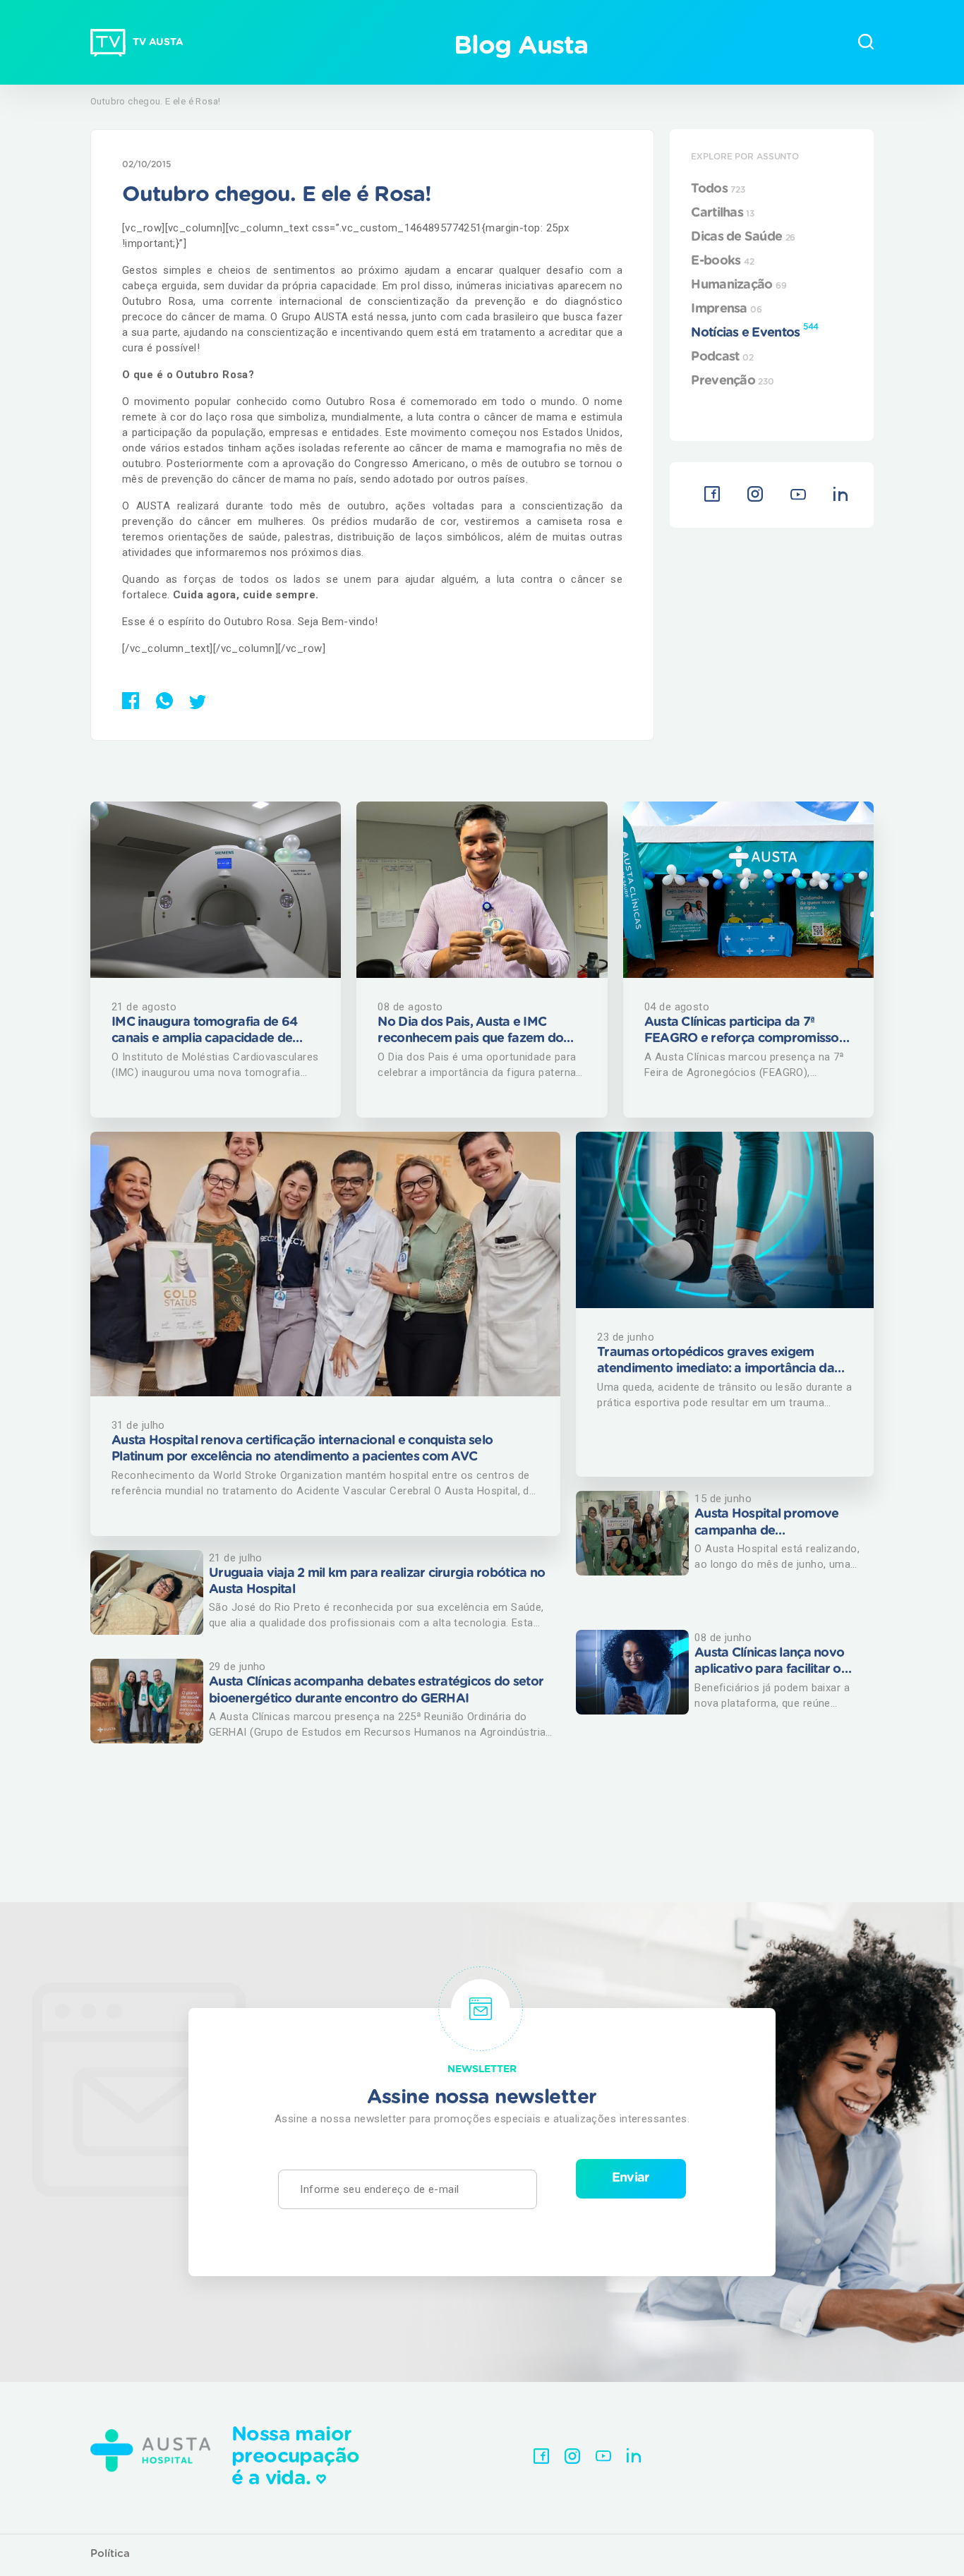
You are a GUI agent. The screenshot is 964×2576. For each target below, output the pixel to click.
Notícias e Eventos (755, 331)
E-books (722, 261)
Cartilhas (723, 213)
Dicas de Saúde (743, 237)
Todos (718, 189)
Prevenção (732, 381)
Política (110, 2554)
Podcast (722, 357)
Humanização (739, 285)
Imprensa (726, 309)
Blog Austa (520, 46)
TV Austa (158, 42)
